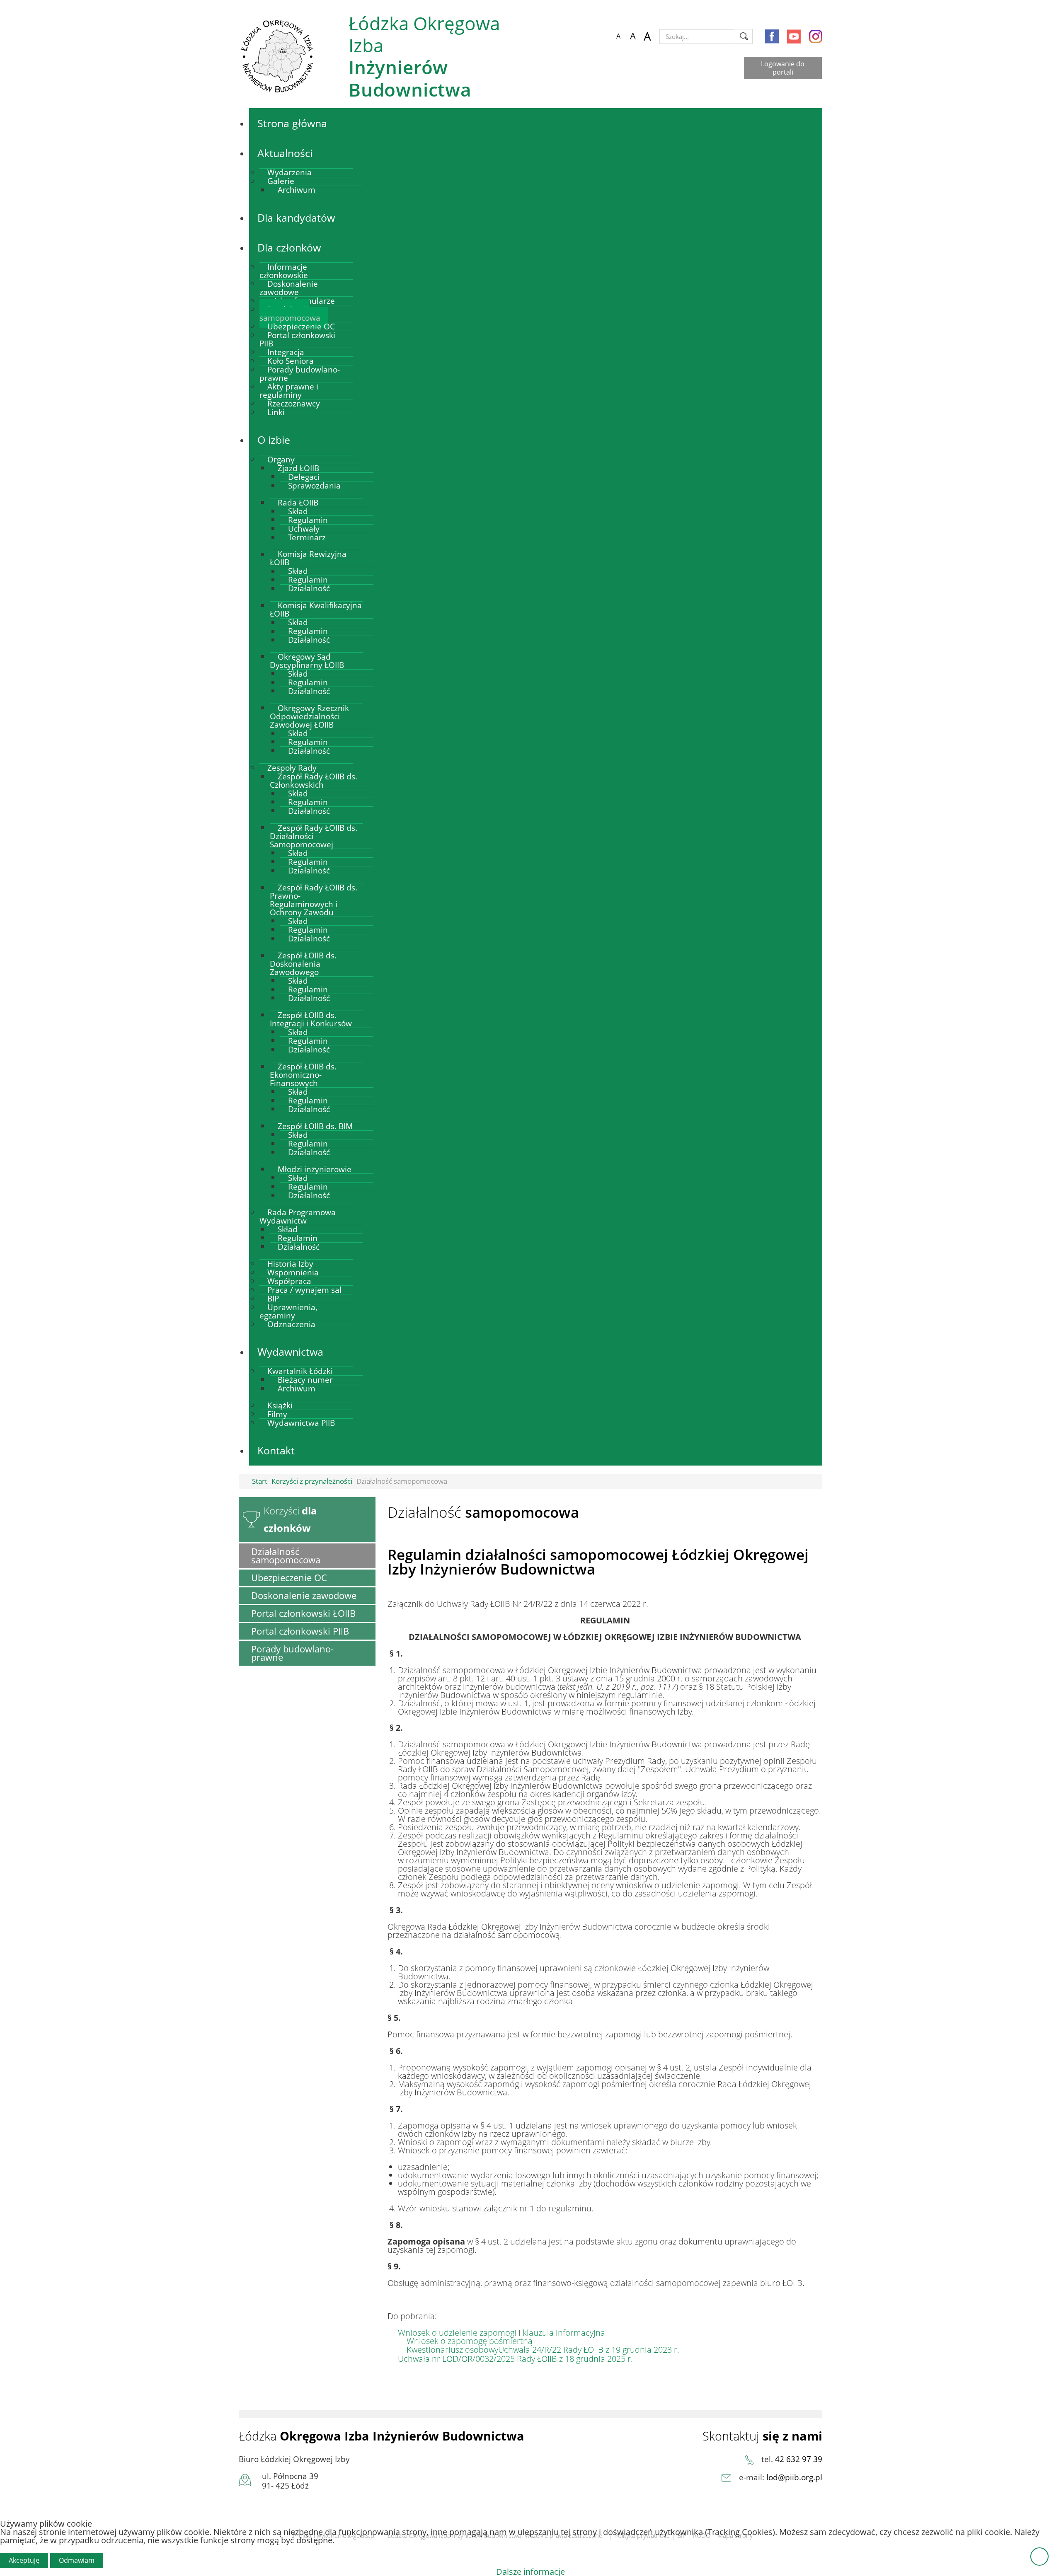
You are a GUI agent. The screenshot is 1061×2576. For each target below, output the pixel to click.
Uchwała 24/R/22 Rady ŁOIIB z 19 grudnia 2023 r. (589, 2350)
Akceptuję (24, 2560)
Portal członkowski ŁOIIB (303, 1613)
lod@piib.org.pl (794, 2477)
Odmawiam (77, 2560)
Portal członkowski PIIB (300, 1631)
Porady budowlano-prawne (292, 1653)
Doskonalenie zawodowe (304, 1595)
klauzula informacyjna (564, 2333)
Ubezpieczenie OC (289, 1578)
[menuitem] (292, 123)
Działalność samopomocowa (286, 1556)
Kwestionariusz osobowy (452, 2350)
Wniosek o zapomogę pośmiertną (470, 2341)
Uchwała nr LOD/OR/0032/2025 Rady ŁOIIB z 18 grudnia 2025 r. (515, 2359)
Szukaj (744, 36)
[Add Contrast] (603, 36)
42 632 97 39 (799, 2459)
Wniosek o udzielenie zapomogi (458, 2333)
